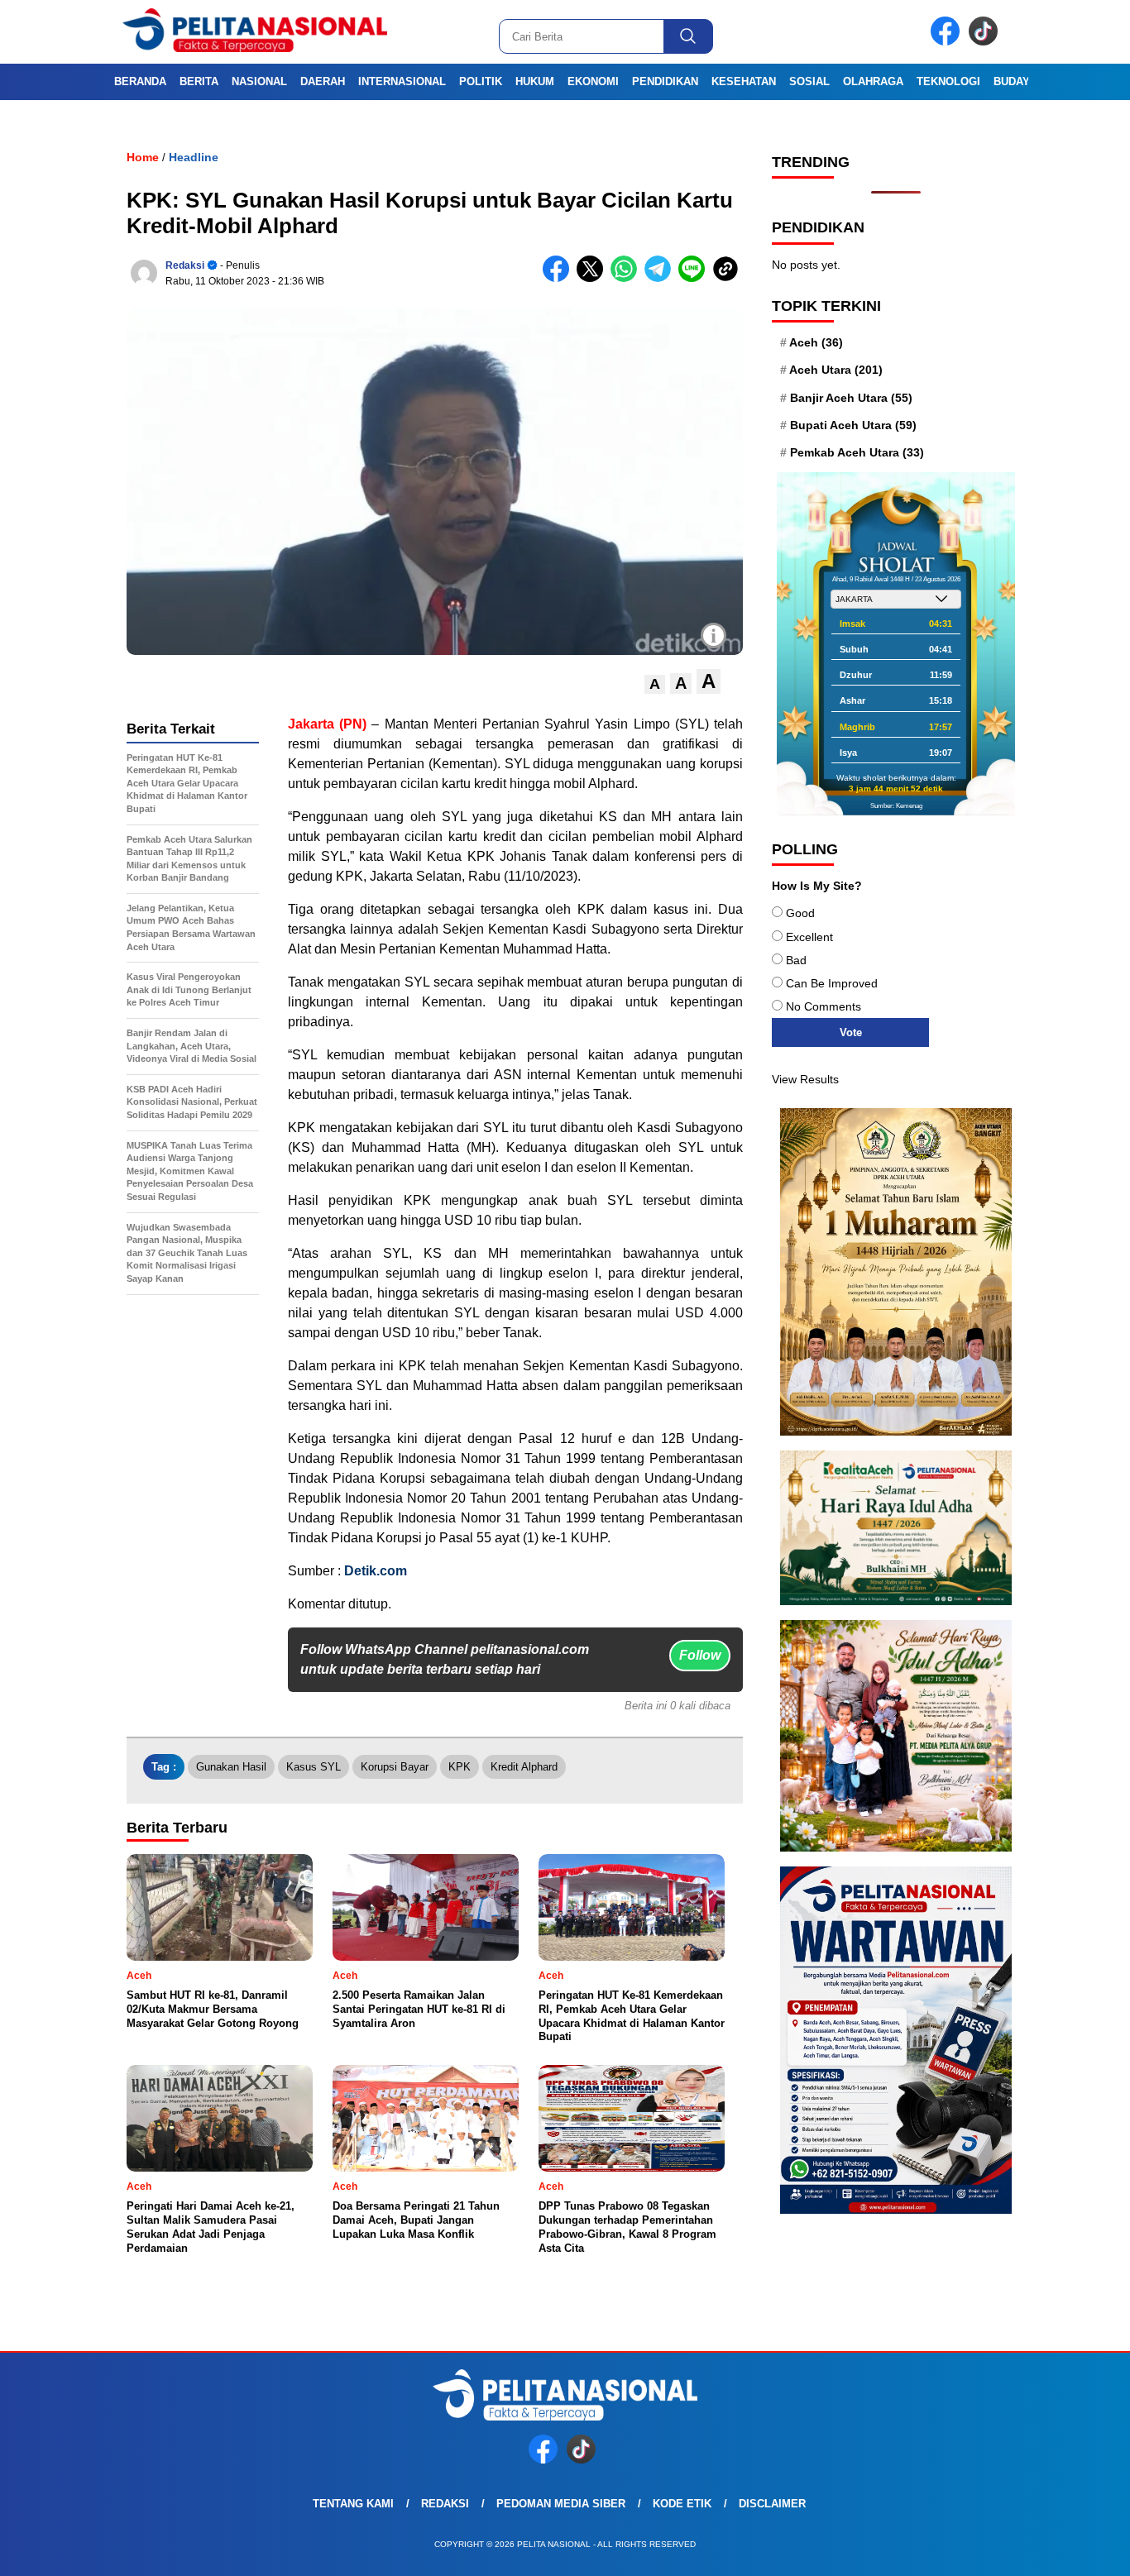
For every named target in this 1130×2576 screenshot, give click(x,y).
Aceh (816, 342)
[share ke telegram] (661, 278)
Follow (700, 1655)
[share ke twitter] (594, 278)
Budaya (1015, 81)
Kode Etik (682, 2504)
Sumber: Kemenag (896, 806)
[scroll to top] (1082, 2550)
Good (800, 913)
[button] (655, 684)
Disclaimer (772, 2504)
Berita (199, 81)
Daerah (323, 81)
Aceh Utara (836, 370)
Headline (194, 157)
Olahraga (873, 81)
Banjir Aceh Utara (851, 398)
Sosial (809, 81)
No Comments (824, 1006)
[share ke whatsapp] (627, 278)
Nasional (259, 81)
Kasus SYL (314, 1767)
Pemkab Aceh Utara (857, 452)
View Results (805, 1079)
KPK (460, 1767)
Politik (481, 81)
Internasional (402, 81)
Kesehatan (744, 81)
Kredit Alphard (524, 1767)
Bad (796, 960)
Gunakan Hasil (231, 1767)
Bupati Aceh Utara (853, 425)
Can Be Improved (832, 983)
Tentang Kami (353, 2504)
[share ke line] (695, 278)
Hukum (535, 81)
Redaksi (185, 265)
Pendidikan (665, 81)
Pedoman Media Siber (561, 2504)
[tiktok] (986, 42)
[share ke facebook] (560, 278)
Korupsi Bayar (395, 1767)
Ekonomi (593, 81)
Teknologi (948, 81)
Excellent (809, 937)
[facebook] (948, 42)
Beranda (140, 81)
